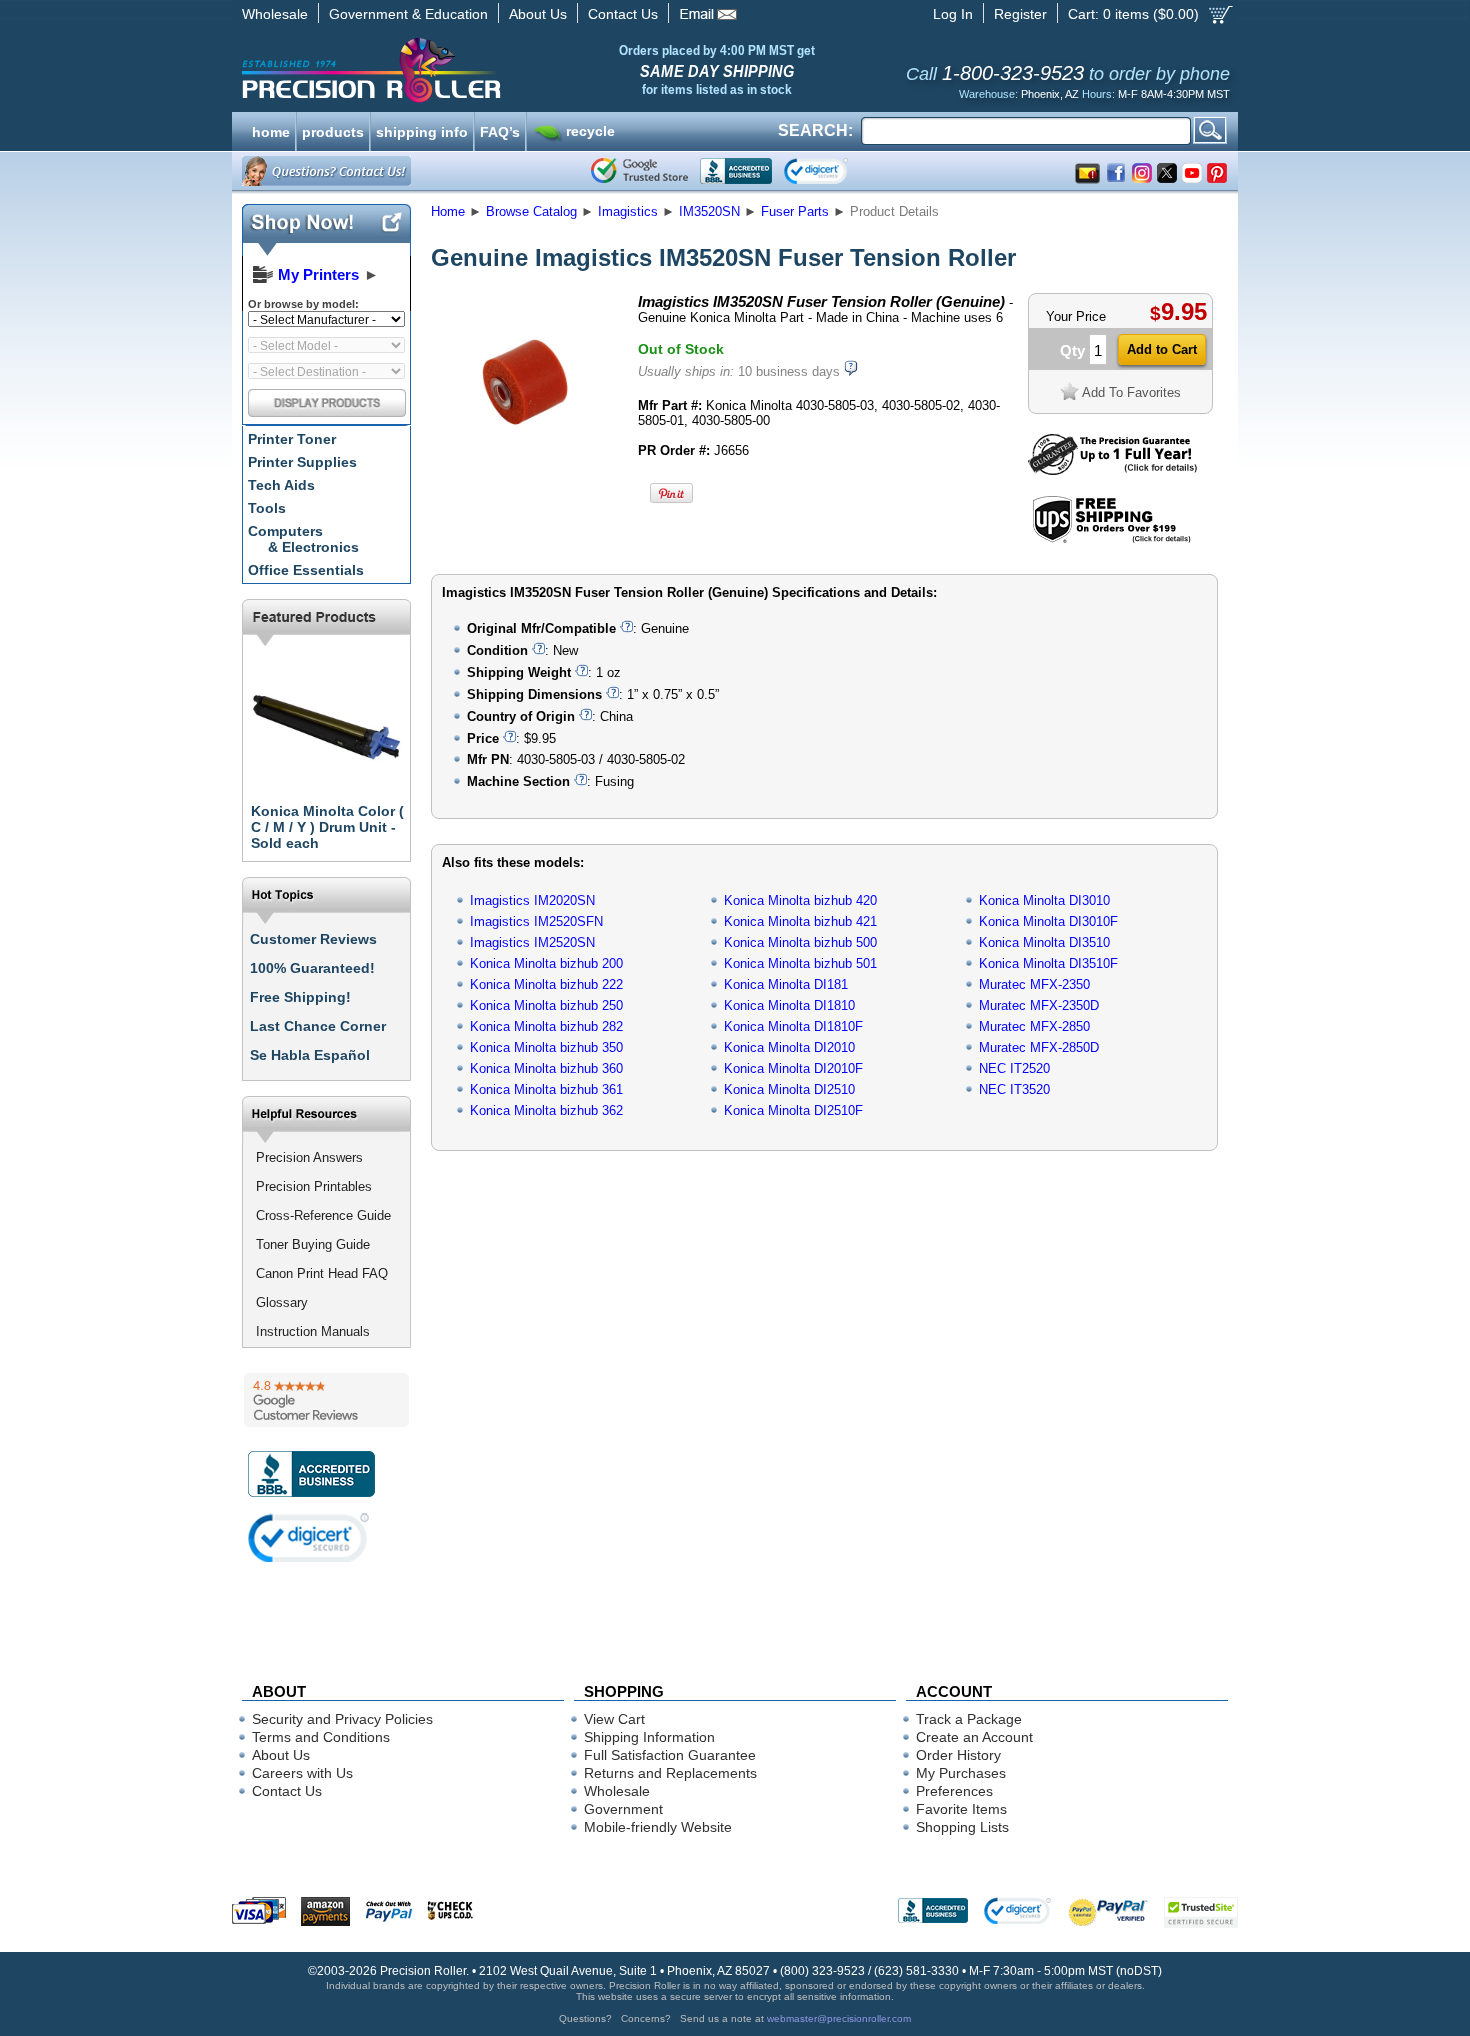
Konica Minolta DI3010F (1048, 921)
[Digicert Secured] (309, 1537)
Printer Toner (292, 439)
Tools (267, 508)
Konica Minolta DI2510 (789, 1089)
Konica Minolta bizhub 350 (546, 1047)
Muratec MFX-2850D (1039, 1047)
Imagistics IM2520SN (532, 942)
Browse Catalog (531, 211)
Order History (958, 1755)
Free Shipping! (300, 997)
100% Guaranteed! (312, 968)
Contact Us (623, 14)
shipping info (422, 130)
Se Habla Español (310, 1055)
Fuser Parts (795, 211)
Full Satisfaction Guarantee (670, 1755)
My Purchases (961, 1773)
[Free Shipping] (1111, 539)
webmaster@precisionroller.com (839, 2018)
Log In (953, 14)
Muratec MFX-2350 (1034, 984)
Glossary (282, 1302)
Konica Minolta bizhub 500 (800, 942)
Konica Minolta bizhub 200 (546, 963)
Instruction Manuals (313, 1331)
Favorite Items (961, 1809)
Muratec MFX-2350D (1039, 1005)
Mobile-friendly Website (658, 1827)
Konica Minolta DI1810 (789, 1005)
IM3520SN (709, 211)
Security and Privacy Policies (342, 1719)
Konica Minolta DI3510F (1048, 963)
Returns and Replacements (670, 1773)
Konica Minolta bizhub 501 (800, 963)
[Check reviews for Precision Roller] (326, 1400)
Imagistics (628, 211)
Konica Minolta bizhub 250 (546, 1005)
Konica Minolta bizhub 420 (800, 900)
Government (623, 1809)
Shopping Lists (962, 1827)
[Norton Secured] (832, 171)
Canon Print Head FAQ (322, 1273)
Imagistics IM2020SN (532, 900)
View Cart (614, 1719)
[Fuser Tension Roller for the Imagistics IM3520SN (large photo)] (528, 472)
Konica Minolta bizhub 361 (546, 1089)
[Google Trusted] (639, 171)
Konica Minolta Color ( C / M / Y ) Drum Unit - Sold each (327, 827)
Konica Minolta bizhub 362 (546, 1110)
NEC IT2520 (1014, 1068)
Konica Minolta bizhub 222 (546, 984)
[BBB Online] (736, 171)
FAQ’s (500, 130)
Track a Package (969, 1719)
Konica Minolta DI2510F (793, 1110)
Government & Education (408, 14)
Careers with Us (302, 1773)
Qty (1072, 350)
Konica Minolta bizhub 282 (546, 1026)
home (271, 130)
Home (448, 211)
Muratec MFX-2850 (1034, 1026)
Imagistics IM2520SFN (536, 921)
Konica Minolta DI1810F (793, 1026)
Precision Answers (309, 1157)
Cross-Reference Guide (323, 1215)
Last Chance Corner (318, 1026)
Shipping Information (649, 1737)
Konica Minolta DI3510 (1044, 942)
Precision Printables (314, 1186)
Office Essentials (306, 570)
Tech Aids (281, 485)
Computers (303, 539)
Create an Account (974, 1737)
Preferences (954, 1791)
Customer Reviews (313, 939)
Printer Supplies (302, 462)
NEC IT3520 (1014, 1089)
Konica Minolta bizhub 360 (546, 1068)
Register (1020, 14)
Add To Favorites (1131, 392)
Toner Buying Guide (313, 1244)
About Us (538, 14)
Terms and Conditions (321, 1737)
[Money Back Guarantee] (1112, 470)
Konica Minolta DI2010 (789, 1047)
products (333, 130)
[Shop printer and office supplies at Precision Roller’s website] (475, 70)
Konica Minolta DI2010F (793, 1068)
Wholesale (275, 14)
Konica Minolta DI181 (786, 984)
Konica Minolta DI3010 (1044, 900)
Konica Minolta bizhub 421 (800, 921)
